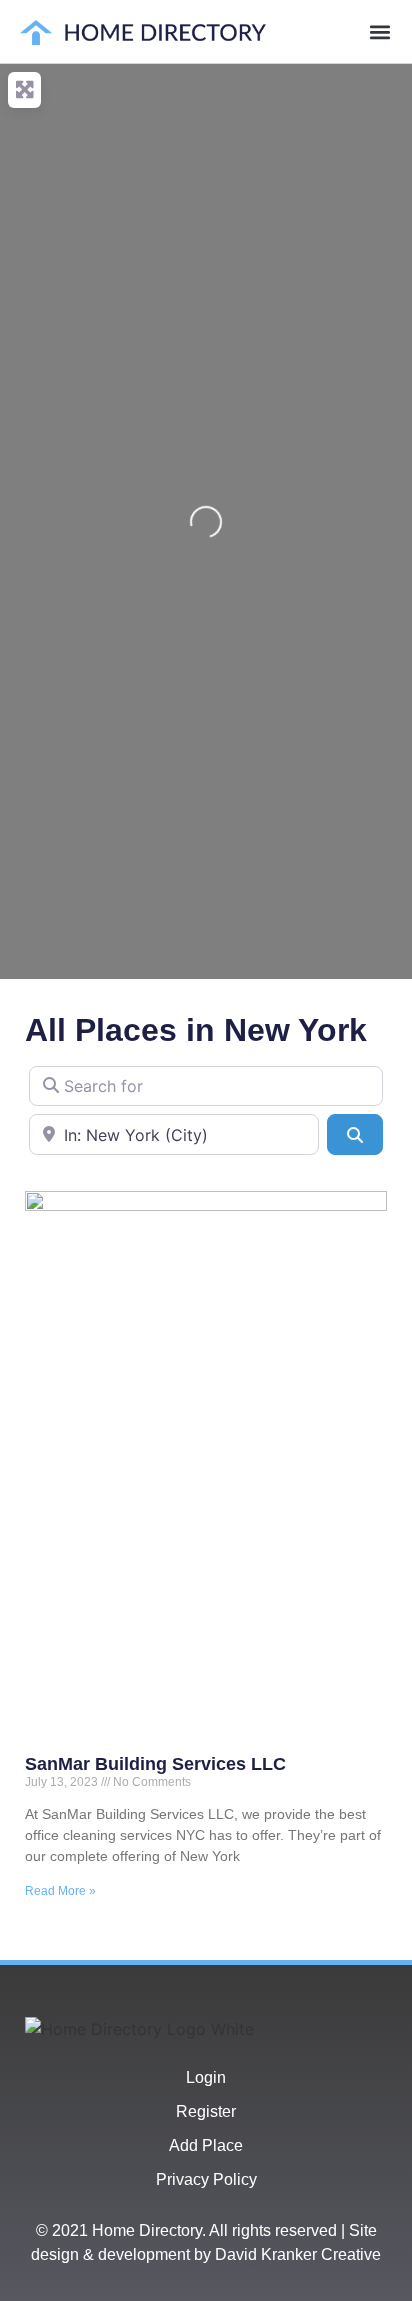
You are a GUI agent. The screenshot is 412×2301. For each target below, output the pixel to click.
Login (206, 2077)
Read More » (60, 1891)
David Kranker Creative (298, 2254)
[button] (380, 31)
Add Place (206, 2145)
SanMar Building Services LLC (155, 1764)
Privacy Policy (206, 2179)
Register (206, 2111)
